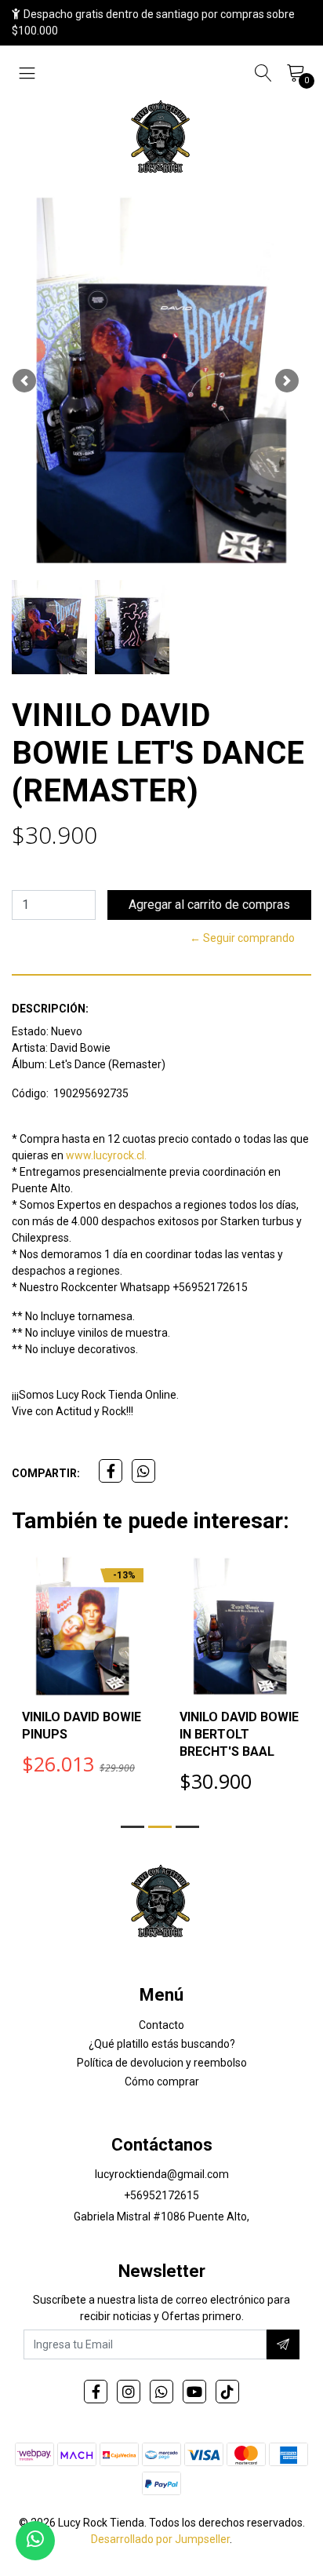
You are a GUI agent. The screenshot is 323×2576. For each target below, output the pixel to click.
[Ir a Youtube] (194, 2392)
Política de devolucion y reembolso (162, 2063)
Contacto (161, 2025)
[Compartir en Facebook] (111, 1471)
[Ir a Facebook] (96, 2392)
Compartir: (46, 1473)
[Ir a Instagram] (129, 2392)
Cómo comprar (162, 2082)
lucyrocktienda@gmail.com (162, 2174)
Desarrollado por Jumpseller (160, 2539)
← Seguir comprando (242, 938)
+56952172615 (161, 2195)
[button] (24, 381)
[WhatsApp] (161, 2392)
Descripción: (50, 1009)
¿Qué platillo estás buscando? (162, 2044)
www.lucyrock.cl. (106, 1155)
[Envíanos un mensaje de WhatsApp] (35, 2541)
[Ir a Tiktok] (227, 2392)
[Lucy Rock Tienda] (161, 138)
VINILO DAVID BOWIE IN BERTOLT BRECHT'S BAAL (239, 1734)
